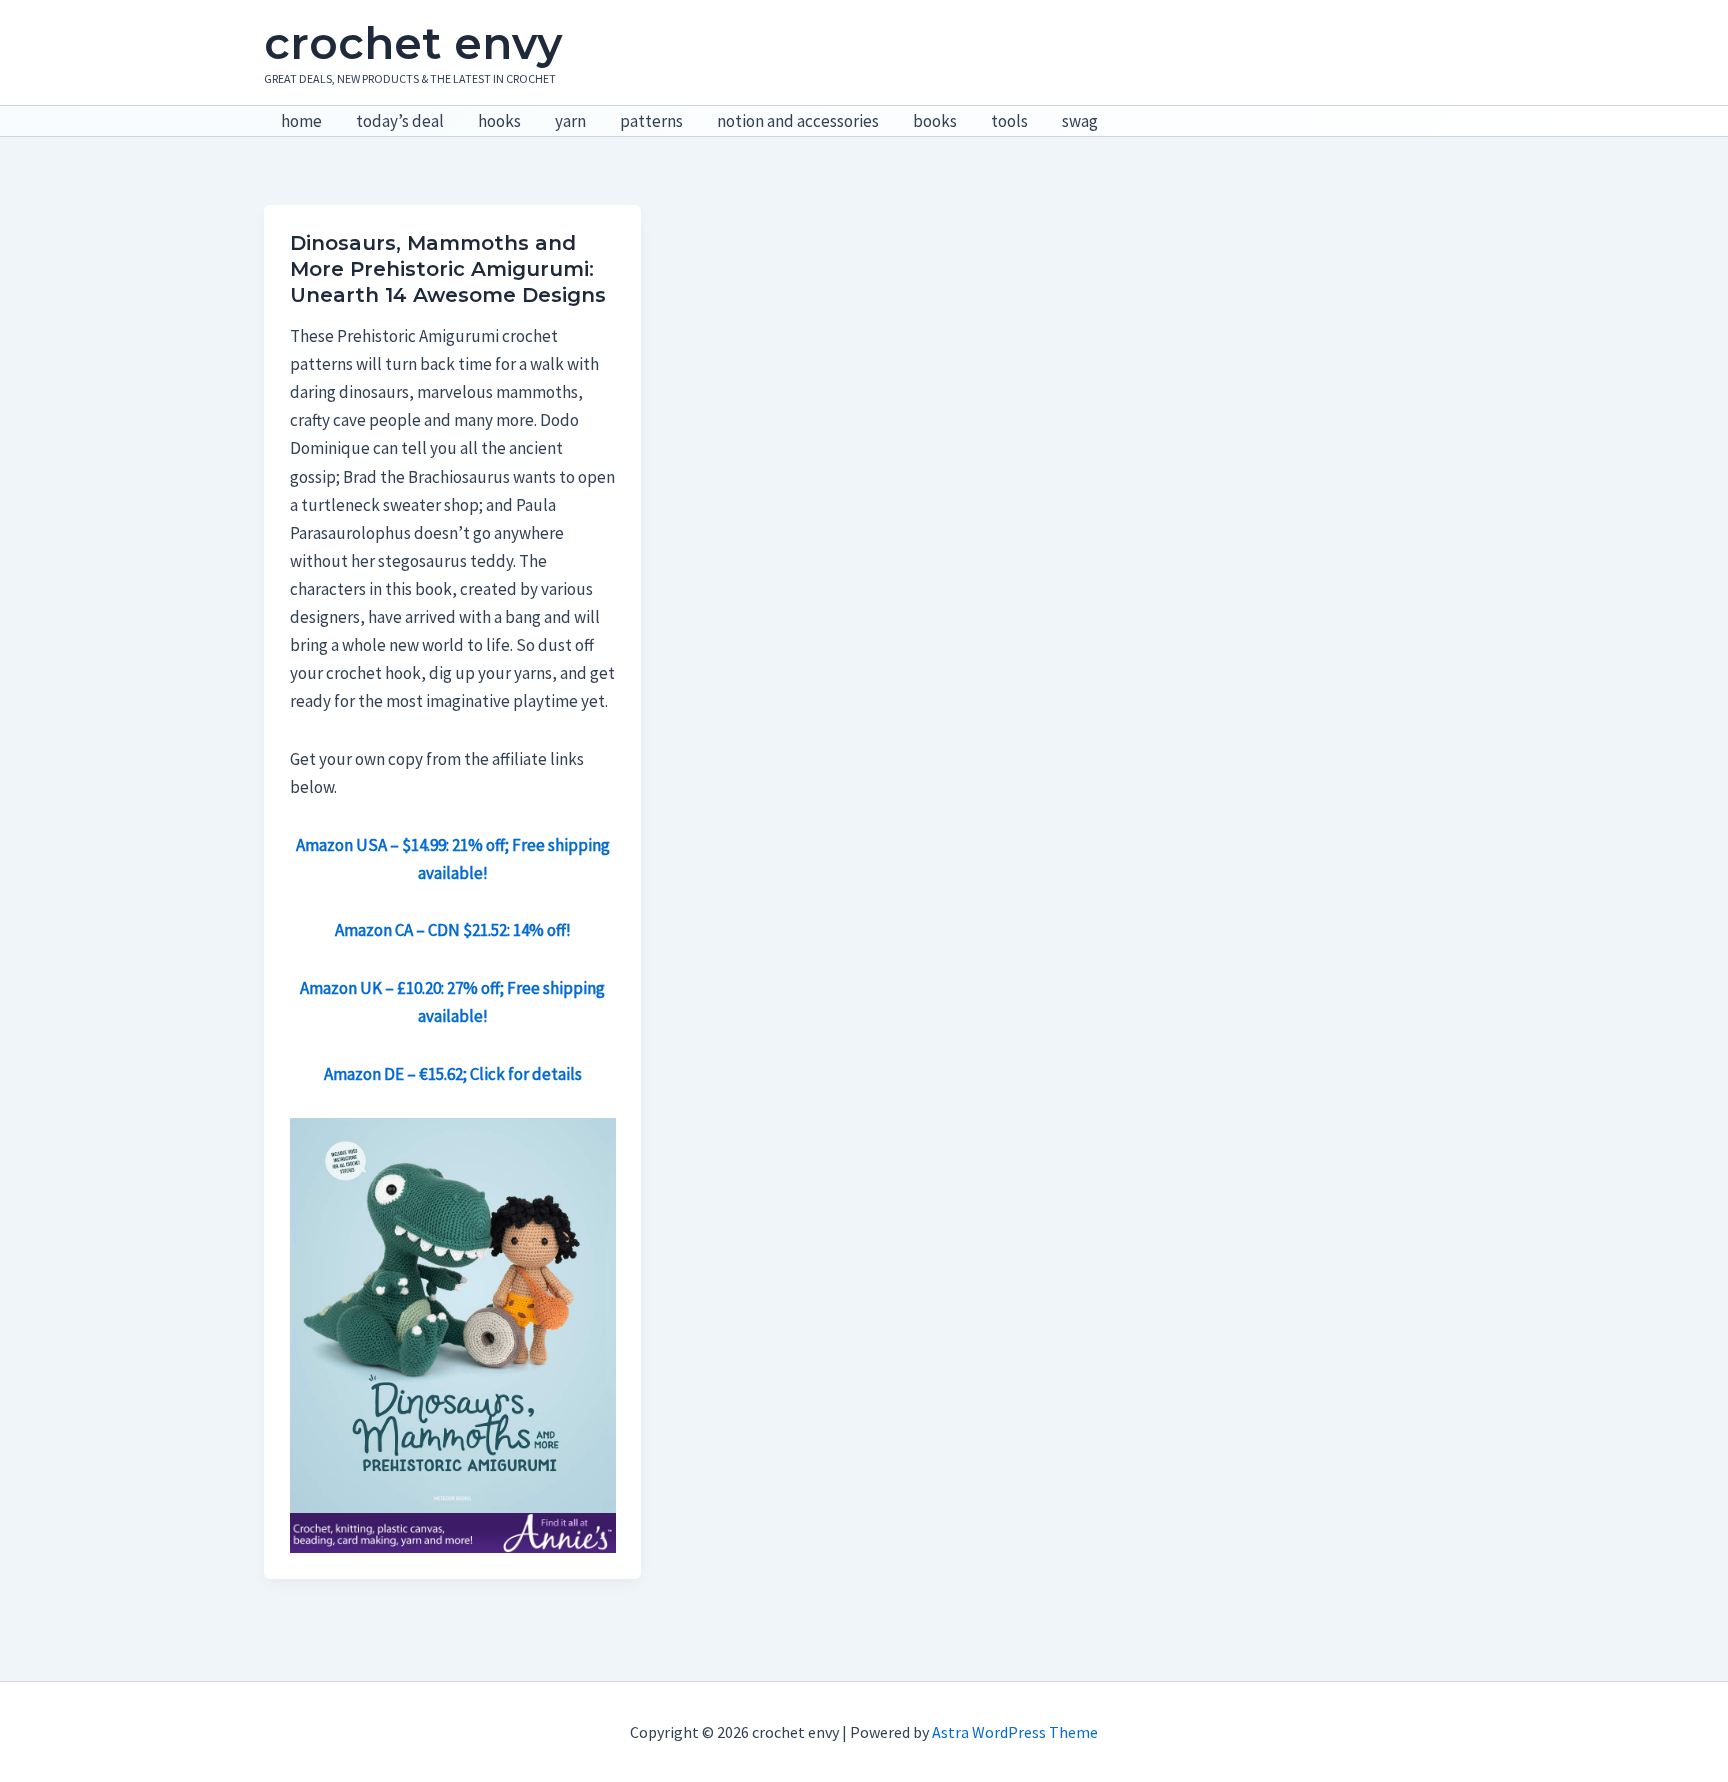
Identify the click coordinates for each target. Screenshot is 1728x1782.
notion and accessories (798, 121)
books (935, 121)
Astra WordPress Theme (1015, 1732)
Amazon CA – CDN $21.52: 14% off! (453, 930)
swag (1080, 121)
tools (1009, 121)
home (301, 121)
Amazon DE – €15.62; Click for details (453, 1074)
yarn (570, 121)
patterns (651, 121)
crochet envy (413, 43)
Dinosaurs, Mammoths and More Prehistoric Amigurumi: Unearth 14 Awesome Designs (448, 269)
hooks (499, 121)
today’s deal (400, 121)
